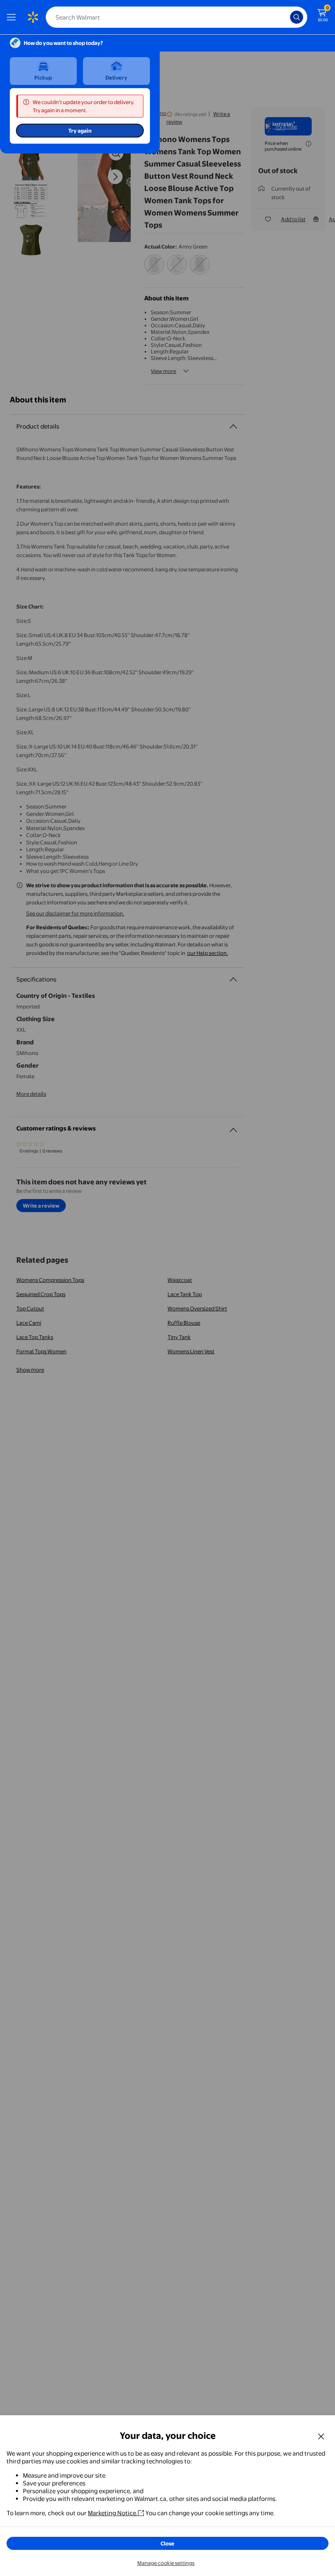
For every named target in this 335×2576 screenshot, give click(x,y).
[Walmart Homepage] (33, 17)
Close (167, 2543)
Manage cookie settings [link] (166, 2563)
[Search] (297, 17)
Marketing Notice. (113, 2513)
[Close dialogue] (321, 2436)
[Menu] (13, 17)
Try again (80, 131)
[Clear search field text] (286, 17)
